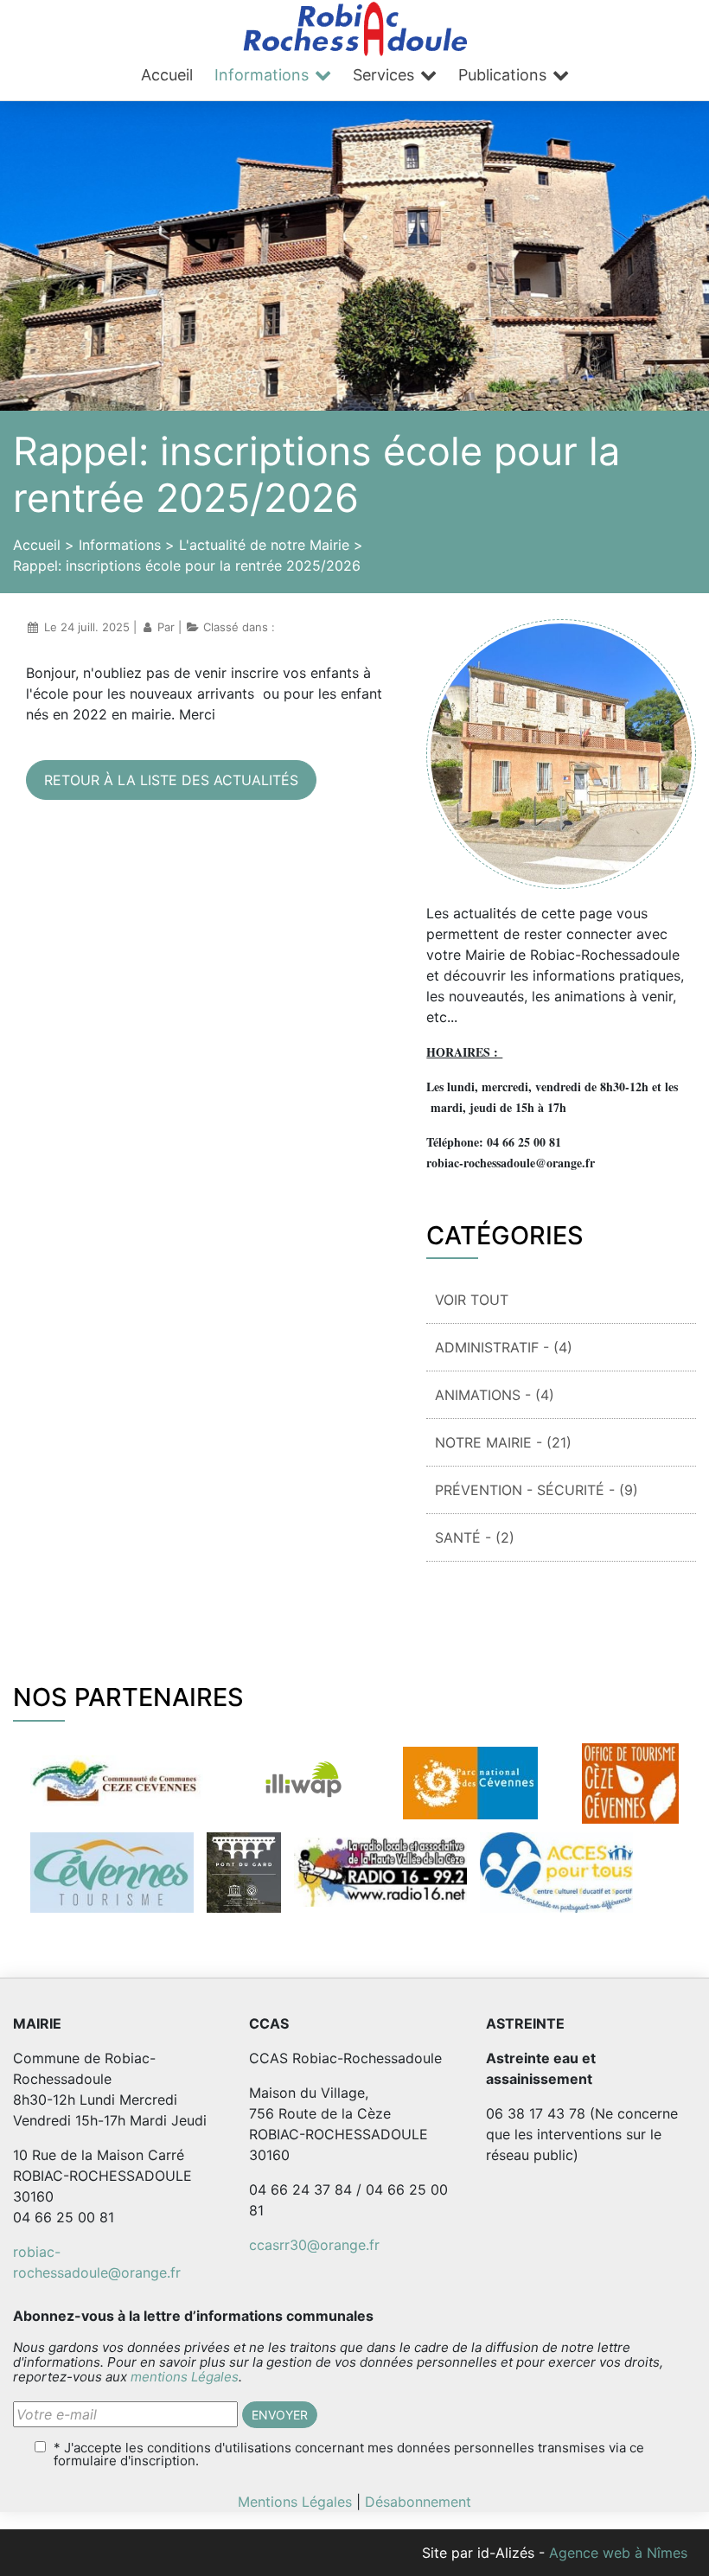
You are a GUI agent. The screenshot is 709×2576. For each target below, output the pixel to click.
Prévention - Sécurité (537, 1490)
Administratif (504, 1347)
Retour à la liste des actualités (171, 780)
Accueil (167, 75)
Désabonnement (418, 2502)
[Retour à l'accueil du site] (355, 27)
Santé (475, 1537)
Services (383, 75)
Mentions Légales (295, 2502)
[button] (280, 2415)
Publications (502, 75)
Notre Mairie (503, 1442)
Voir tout (472, 1300)
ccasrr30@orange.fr (314, 2245)
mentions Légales (185, 2377)
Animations (495, 1395)
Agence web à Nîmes (618, 2553)
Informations (262, 75)
